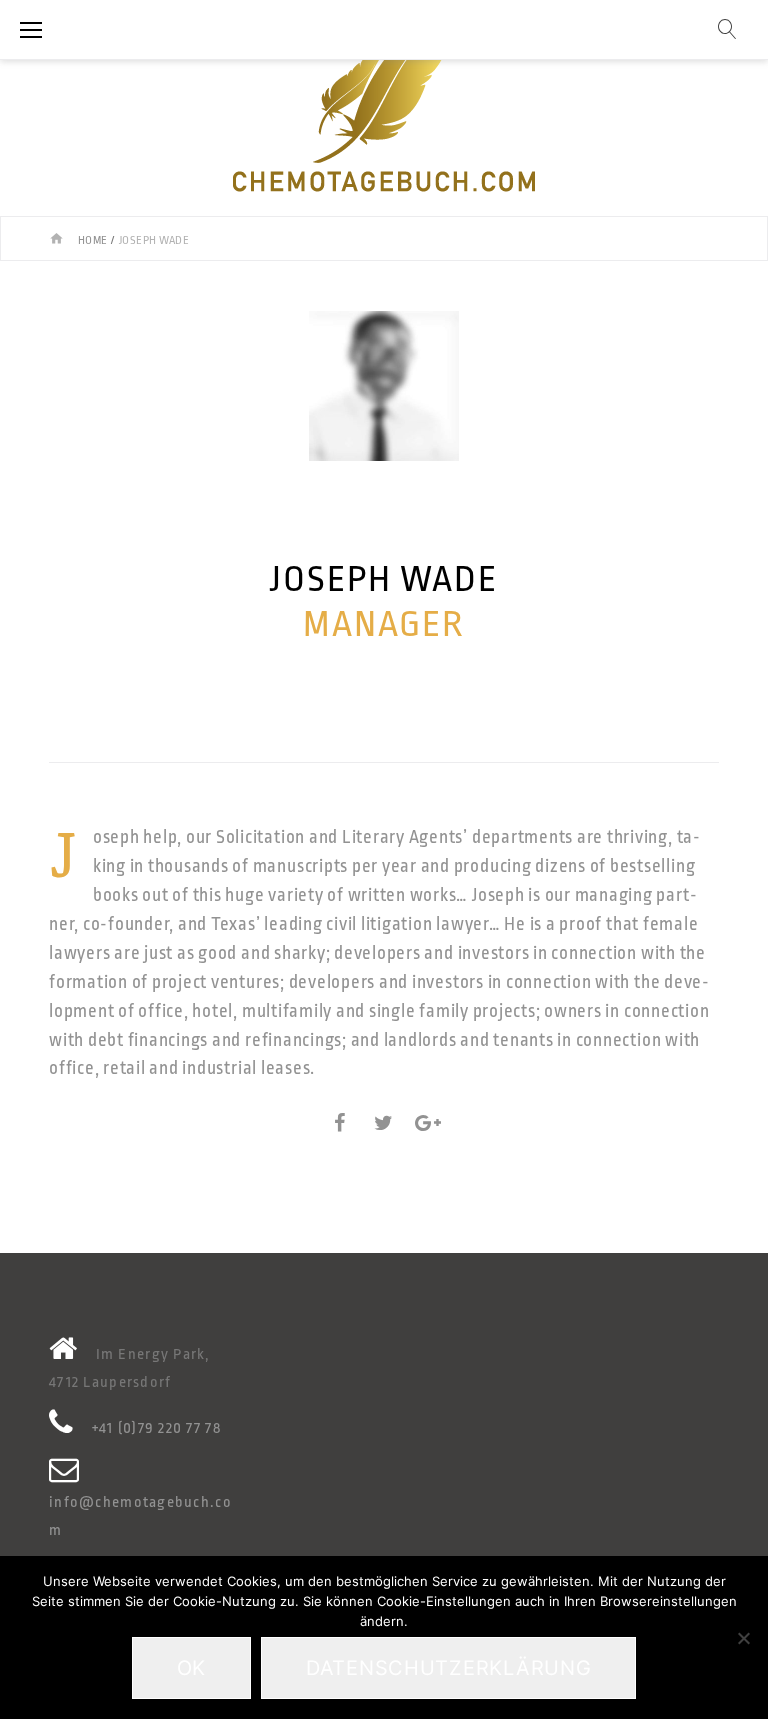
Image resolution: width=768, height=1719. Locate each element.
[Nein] (743, 1638)
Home (93, 240)
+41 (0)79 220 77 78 (156, 1428)
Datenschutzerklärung (448, 1668)
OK (191, 1668)
